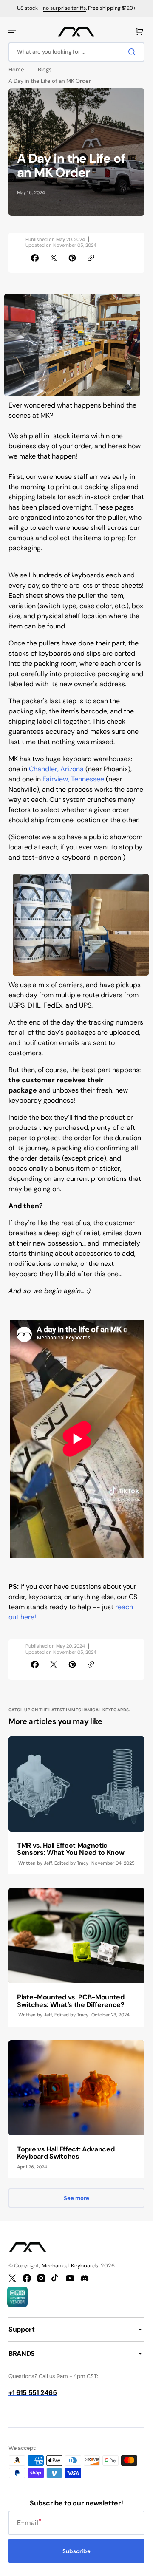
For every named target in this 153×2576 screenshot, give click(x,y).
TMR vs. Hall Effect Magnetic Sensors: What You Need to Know (71, 1849)
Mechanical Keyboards (70, 2266)
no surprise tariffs (64, 8)
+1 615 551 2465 (33, 2393)
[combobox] (76, 52)
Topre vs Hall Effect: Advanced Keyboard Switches (66, 2153)
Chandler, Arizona (56, 769)
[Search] (133, 52)
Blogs (45, 70)
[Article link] (76, 1805)
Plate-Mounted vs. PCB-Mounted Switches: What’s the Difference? (71, 2001)
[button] (12, 31)
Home (16, 70)
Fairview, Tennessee (73, 779)
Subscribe (76, 2551)
